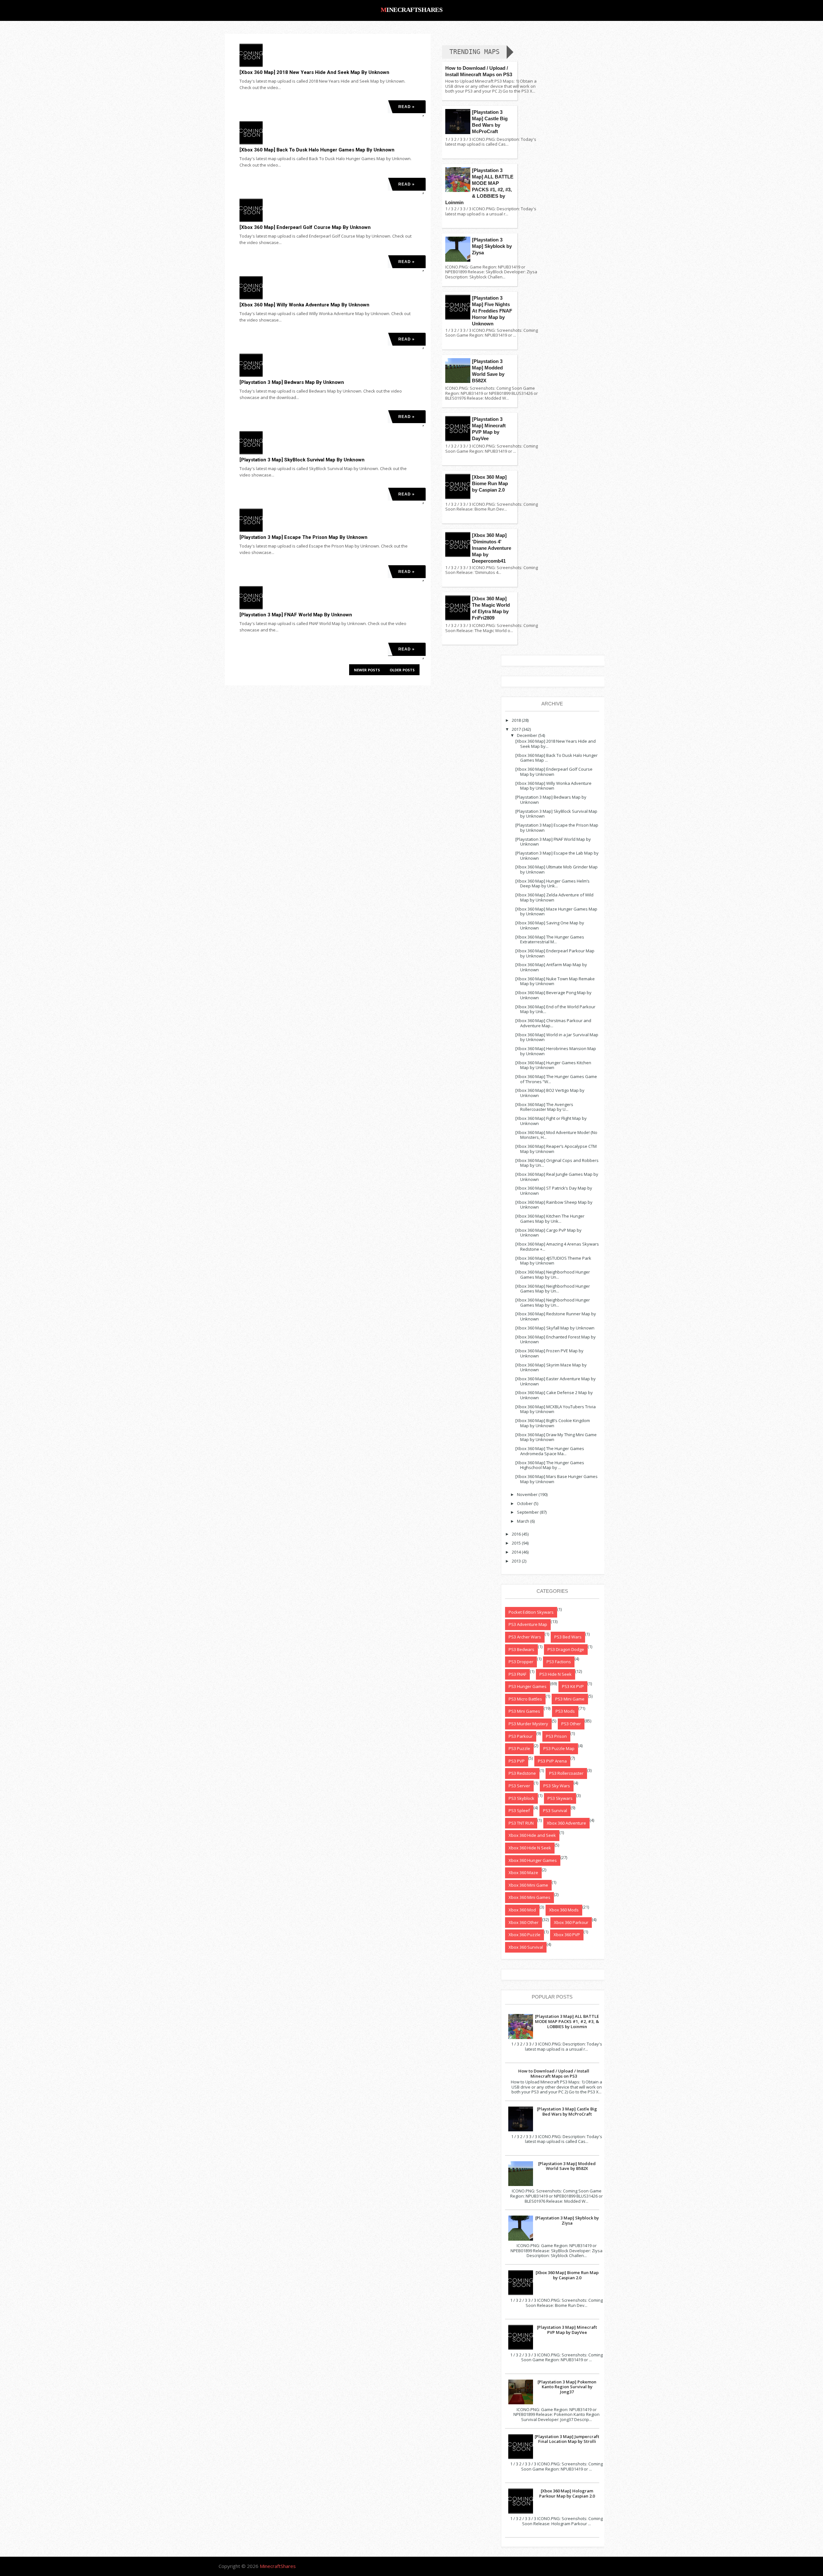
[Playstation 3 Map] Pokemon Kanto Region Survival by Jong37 (567, 2387)
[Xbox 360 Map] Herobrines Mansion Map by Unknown (556, 1051)
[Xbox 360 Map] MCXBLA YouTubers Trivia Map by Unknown (556, 1409)
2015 (516, 1543)
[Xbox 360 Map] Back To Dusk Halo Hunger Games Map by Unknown (317, 150)
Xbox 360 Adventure (566, 1823)
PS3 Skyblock (521, 1798)
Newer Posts (367, 670)
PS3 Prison (556, 1736)
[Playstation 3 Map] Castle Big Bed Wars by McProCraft (567, 2111)
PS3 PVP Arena (552, 1761)
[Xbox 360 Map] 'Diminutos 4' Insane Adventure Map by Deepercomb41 (492, 548)
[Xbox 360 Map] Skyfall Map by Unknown (555, 1328)
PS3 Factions (559, 1662)
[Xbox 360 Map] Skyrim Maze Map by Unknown (551, 1367)
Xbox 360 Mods (564, 1910)
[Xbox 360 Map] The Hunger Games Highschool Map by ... (550, 1465)
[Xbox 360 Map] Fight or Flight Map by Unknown (551, 1121)
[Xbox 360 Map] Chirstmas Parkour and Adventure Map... (553, 1023)
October (525, 1503)
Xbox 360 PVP (567, 1935)
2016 (516, 1534)
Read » (407, 107)
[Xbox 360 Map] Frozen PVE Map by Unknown (549, 1353)
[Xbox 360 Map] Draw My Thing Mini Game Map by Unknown (556, 1437)
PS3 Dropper (521, 1662)
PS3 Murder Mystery (528, 1724)
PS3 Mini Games (524, 1711)
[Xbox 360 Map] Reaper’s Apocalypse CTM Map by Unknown (556, 1149)
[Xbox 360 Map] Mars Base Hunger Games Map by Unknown (556, 1479)
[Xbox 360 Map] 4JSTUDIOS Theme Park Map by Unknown (553, 1261)
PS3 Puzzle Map (559, 1748)
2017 (516, 729)
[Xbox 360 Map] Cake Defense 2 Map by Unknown (554, 1395)
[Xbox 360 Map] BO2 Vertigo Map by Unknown (550, 1093)
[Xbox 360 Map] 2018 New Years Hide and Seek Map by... (556, 744)
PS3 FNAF (517, 1674)
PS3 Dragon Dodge (566, 1649)
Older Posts (402, 670)
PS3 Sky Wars (557, 1786)
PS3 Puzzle (519, 1748)
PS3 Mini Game (570, 1699)
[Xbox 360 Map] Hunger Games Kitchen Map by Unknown (553, 1065)
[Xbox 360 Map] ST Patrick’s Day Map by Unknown (554, 1191)
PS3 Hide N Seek (556, 1674)
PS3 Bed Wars (568, 1637)
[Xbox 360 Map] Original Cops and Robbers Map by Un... (557, 1163)
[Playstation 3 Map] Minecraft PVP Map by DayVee (567, 2330)
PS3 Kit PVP (573, 1686)
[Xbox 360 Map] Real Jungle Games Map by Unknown (557, 1177)
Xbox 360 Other (524, 1922)
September (528, 1512)
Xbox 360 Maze (523, 1873)
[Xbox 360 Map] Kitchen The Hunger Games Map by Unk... (550, 1219)
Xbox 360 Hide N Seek (530, 1848)
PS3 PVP (517, 1761)
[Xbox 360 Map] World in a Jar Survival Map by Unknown (557, 1037)
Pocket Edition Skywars (531, 1612)
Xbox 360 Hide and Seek (532, 1835)
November (527, 1494)
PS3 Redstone (522, 1773)
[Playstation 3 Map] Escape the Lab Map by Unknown (557, 856)
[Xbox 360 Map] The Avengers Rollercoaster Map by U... (544, 1107)
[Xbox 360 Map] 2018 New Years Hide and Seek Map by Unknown (314, 72)
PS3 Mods (565, 1711)
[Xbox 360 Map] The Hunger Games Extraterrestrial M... (550, 939)
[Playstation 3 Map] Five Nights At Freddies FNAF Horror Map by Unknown (492, 311)
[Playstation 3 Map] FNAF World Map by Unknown (296, 615)
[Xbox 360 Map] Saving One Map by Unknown (550, 925)
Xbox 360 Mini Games (529, 1897)
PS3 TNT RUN (521, 1823)
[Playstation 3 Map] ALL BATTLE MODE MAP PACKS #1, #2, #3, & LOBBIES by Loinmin (567, 2021)
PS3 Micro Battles (525, 1699)
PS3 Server (519, 1786)
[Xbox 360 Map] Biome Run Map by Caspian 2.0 (490, 483)
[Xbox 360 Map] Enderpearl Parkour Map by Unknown (555, 953)
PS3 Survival (555, 1810)
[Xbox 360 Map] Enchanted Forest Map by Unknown (556, 1339)
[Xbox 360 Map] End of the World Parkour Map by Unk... (555, 1009)
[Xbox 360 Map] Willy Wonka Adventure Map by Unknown (304, 305)
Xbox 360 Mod (522, 1910)
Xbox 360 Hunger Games (533, 1860)
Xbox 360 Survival (526, 1947)
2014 (516, 1552)
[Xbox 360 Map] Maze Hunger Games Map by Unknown (556, 912)
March (523, 1521)
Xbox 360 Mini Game (528, 1885)
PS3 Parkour (521, 1736)
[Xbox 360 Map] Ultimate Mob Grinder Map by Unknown (556, 869)
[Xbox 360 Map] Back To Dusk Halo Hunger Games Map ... (556, 758)
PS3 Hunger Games (528, 1686)
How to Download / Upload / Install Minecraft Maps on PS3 (554, 2073)
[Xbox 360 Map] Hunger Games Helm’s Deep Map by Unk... (552, 884)
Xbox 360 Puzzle (525, 1935)
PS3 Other (571, 1724)
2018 (516, 720)
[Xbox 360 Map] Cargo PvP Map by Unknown (548, 1233)
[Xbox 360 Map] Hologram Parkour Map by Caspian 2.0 (567, 2493)
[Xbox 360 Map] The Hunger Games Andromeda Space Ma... (550, 1451)
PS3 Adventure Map (528, 1624)
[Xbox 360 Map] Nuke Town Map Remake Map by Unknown (555, 981)
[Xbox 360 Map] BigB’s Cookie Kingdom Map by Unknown (553, 1423)
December (527, 735)
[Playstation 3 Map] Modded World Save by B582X (567, 2166)
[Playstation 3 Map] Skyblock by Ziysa (492, 246)
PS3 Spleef (519, 1810)
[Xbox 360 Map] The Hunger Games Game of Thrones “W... (556, 1079)
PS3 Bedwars (521, 1649)
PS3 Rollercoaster (566, 1773)
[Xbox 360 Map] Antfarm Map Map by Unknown (551, 967)
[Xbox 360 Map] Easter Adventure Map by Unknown (556, 1381)
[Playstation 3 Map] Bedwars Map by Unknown (292, 382)
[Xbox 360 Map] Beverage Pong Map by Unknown (553, 995)
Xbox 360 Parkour (571, 1922)
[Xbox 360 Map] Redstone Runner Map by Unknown (556, 1316)
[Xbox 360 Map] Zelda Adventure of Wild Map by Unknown (554, 897)
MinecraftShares (412, 10)
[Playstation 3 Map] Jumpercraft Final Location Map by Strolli (567, 2439)
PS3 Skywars (560, 1798)
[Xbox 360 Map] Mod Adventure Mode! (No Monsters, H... (556, 1135)
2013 (516, 1561)
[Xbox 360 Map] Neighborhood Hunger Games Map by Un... (553, 1274)
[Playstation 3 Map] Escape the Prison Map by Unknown (303, 537)
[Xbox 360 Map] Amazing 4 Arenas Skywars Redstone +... (557, 1247)
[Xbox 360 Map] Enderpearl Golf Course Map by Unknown (305, 227)
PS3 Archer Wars (525, 1637)
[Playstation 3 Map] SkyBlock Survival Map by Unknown (302, 460)
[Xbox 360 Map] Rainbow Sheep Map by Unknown (554, 1205)
